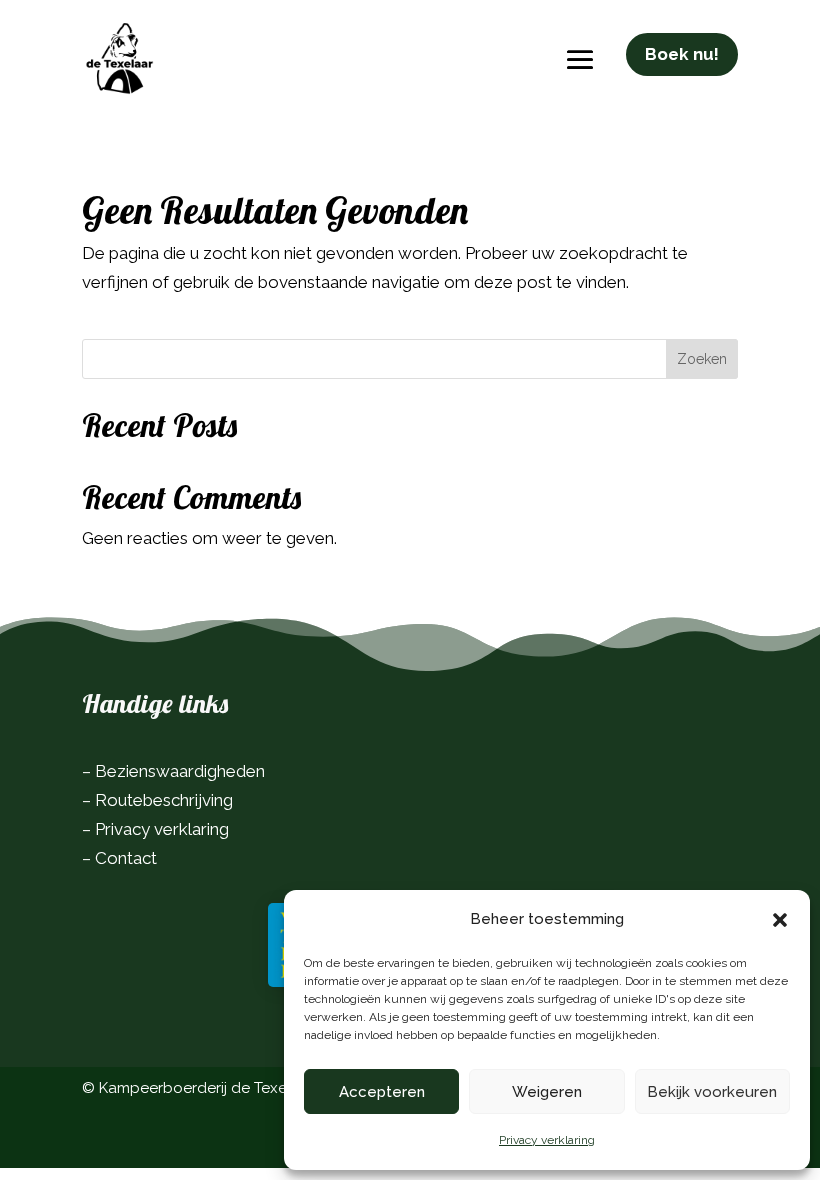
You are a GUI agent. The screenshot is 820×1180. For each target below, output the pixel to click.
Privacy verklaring (547, 1140)
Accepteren (382, 1092)
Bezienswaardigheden (180, 771)
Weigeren (547, 1092)
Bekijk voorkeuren (712, 1092)
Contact (126, 858)
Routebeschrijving (164, 800)
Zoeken (702, 359)
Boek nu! (682, 54)
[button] (780, 920)
